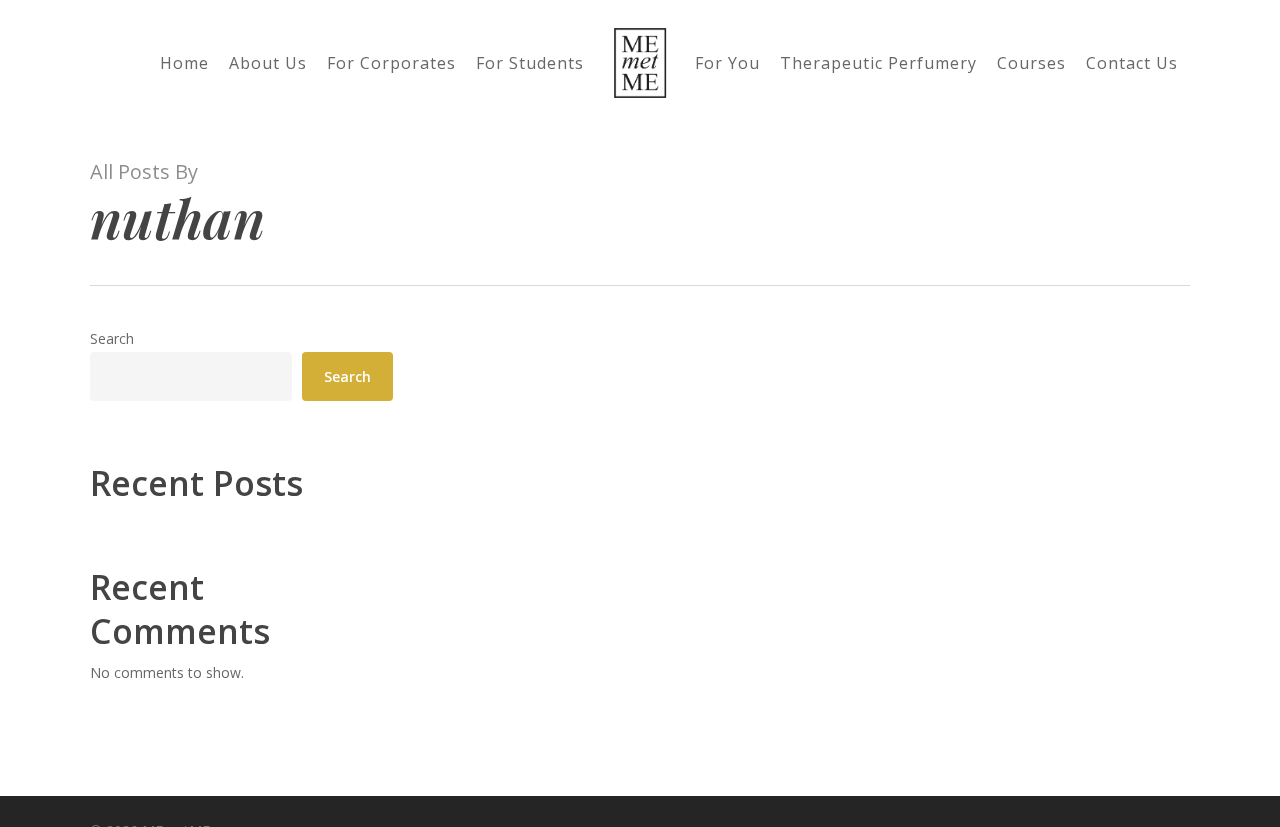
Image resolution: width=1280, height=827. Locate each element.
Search (112, 338)
